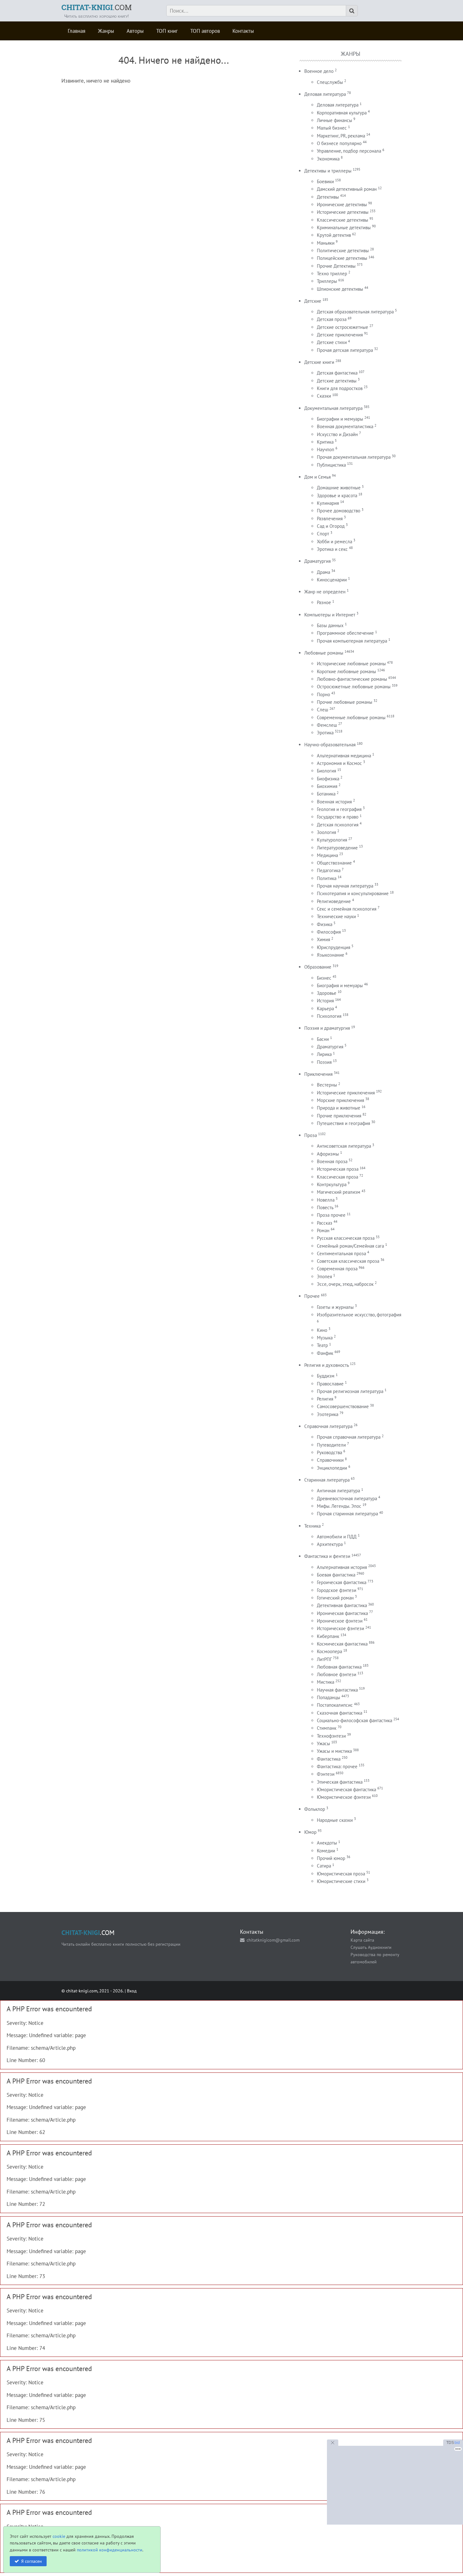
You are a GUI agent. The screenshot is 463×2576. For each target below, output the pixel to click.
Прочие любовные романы (345, 702)
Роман (323, 1230)
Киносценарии (332, 580)
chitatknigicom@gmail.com (273, 1940)
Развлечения (330, 519)
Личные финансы (334, 120)
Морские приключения (340, 1100)
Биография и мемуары (340, 985)
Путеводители (331, 1445)
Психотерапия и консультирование (353, 893)
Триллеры (327, 281)
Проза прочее (331, 1215)
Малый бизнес (332, 128)
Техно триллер (332, 274)
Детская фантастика (337, 373)
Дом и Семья (317, 477)
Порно (323, 694)
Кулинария (328, 503)
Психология (329, 1016)
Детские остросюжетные (343, 327)
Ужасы (323, 1743)
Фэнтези (326, 1774)
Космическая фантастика (342, 1644)
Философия (329, 932)
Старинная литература (327, 1480)
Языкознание (331, 955)
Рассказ (325, 1223)
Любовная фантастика (339, 1667)
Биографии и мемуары (340, 419)
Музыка (325, 1338)
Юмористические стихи (341, 1881)
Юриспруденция (334, 947)
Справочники (330, 1460)
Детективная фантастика (342, 1605)
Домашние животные (339, 488)
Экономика (328, 159)
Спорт (323, 534)
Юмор (310, 1832)
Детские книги (319, 362)
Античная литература (338, 1491)
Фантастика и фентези (327, 1556)
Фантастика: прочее (337, 1766)
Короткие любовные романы (346, 671)
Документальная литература (333, 408)
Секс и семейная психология (347, 909)
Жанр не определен (325, 592)
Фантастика (329, 1759)
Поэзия (324, 1062)
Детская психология (338, 825)
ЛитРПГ (324, 1659)
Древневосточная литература (347, 1498)
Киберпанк (328, 1636)
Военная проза (332, 1161)
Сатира (324, 1866)
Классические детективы (343, 220)
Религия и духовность (326, 1365)
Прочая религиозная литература (350, 1391)
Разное (324, 602)
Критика (325, 442)
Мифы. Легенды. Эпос (339, 1506)
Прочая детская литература (345, 350)
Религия (325, 1399)
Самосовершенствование (343, 1406)
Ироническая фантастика (342, 1613)
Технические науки (336, 916)
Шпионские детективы (340, 289)
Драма (323, 572)
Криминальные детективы (344, 227)
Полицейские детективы (342, 258)
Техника (312, 1526)
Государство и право (338, 817)
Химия (323, 939)
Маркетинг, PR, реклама (341, 136)
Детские (313, 301)
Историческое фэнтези (340, 1628)
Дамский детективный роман (347, 189)
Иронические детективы (342, 204)
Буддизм (326, 1376)
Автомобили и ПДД (337, 1537)
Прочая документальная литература (354, 457)
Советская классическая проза (348, 1261)
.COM (97, 7)
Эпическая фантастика (340, 1782)
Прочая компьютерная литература (352, 641)
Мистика (326, 1682)
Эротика (325, 733)
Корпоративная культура (342, 113)
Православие (330, 1384)
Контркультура (332, 1184)
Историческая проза (338, 1169)
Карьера (325, 1008)
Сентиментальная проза (341, 1253)
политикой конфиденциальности (110, 2550)
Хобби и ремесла (334, 542)
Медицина (327, 855)
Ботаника (326, 794)
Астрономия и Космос (339, 763)
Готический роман (335, 1598)
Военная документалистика (345, 426)
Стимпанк (327, 1728)
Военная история (334, 802)
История (325, 1001)
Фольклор (315, 1809)
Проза (311, 1135)
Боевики (325, 181)
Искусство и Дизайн (337, 434)
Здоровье (327, 993)
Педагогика (329, 870)
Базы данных (330, 625)
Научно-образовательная (330, 745)
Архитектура (330, 1544)
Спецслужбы (330, 82)
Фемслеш (327, 725)
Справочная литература (328, 1426)
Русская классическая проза (346, 1238)
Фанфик (325, 1353)
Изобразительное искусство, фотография (359, 1315)
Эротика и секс (332, 549)
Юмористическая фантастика (346, 1789)
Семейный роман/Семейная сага (350, 1246)
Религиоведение (334, 901)
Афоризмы (328, 1154)
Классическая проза (337, 1177)
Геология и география (339, 809)
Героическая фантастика (342, 1582)
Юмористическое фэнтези (344, 1797)
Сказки (324, 396)
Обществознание (334, 863)
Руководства (329, 1452)
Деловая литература (325, 94)
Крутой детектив (334, 235)
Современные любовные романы (351, 717)
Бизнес (324, 978)
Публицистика (331, 465)
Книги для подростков (340, 388)
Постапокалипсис (335, 1705)
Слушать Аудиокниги (371, 1947)
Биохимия (327, 786)
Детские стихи (332, 342)
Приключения (318, 1074)
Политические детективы (343, 251)
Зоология (326, 832)
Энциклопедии (332, 1468)
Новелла (326, 1200)
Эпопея (324, 1276)
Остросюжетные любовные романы (354, 687)
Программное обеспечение (345, 633)
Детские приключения (340, 335)
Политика (327, 878)
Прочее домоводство (339, 511)
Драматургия (317, 561)
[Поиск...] (352, 11)
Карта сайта (362, 1940)
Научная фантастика (337, 1690)
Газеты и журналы (335, 1307)
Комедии (326, 1851)
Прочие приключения (339, 1116)
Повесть (325, 1207)
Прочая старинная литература (347, 1514)
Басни (323, 1039)
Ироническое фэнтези (340, 1621)
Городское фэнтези (337, 1590)
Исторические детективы (343, 212)
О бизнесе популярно (339, 143)
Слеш (323, 710)
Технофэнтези (331, 1736)
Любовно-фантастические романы (352, 679)
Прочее (312, 1296)
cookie (59, 2536)
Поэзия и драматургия (327, 1028)
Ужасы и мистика (334, 1751)
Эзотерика (328, 1414)
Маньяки (326, 243)
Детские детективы (337, 381)
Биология (326, 771)
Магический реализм (339, 1192)
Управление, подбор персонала (349, 151)
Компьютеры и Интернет (330, 615)
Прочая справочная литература (349, 1437)
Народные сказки (335, 1820)
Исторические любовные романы (351, 664)
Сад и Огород (331, 526)
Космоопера (329, 1651)
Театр (322, 1345)
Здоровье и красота (337, 495)
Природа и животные (339, 1108)
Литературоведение (337, 848)
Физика (325, 924)
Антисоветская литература (344, 1146)
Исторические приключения (346, 1093)
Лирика (324, 1054)
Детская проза (332, 319)
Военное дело (319, 71)
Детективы (328, 197)
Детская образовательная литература (355, 312)
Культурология (332, 840)
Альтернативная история (342, 1567)
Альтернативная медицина (344, 756)
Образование (318, 967)
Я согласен (31, 2561)
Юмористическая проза (341, 1874)
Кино (322, 1330)
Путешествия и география (343, 1123)
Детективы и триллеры (328, 171)
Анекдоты (327, 1843)
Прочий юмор (331, 1858)
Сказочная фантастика (340, 1713)
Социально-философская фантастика (354, 1720)
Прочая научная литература (345, 886)
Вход (132, 1991)
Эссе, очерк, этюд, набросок (345, 1284)
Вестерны (327, 1085)
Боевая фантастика (336, 1575)
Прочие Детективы (336, 266)
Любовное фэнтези (337, 1674)
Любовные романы (324, 653)
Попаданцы (329, 1697)
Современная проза (337, 1269)
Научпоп (326, 449)
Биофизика (328, 779)
